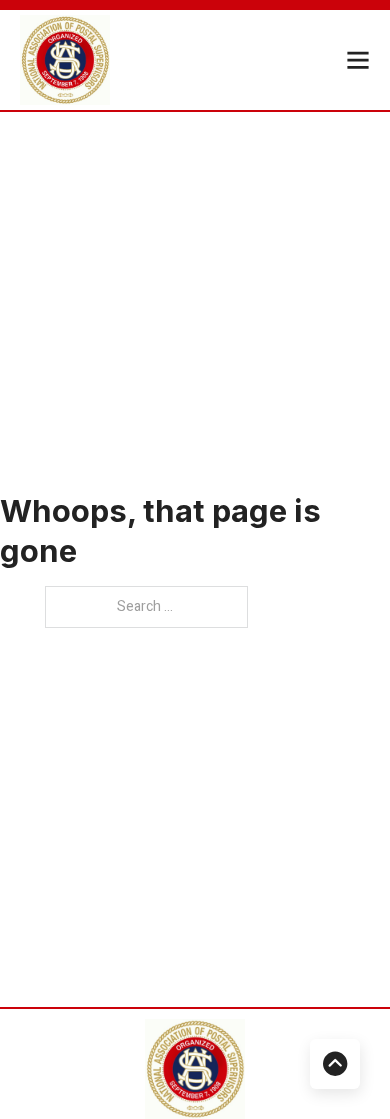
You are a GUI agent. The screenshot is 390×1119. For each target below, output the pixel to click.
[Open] (358, 60)
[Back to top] (335, 1064)
